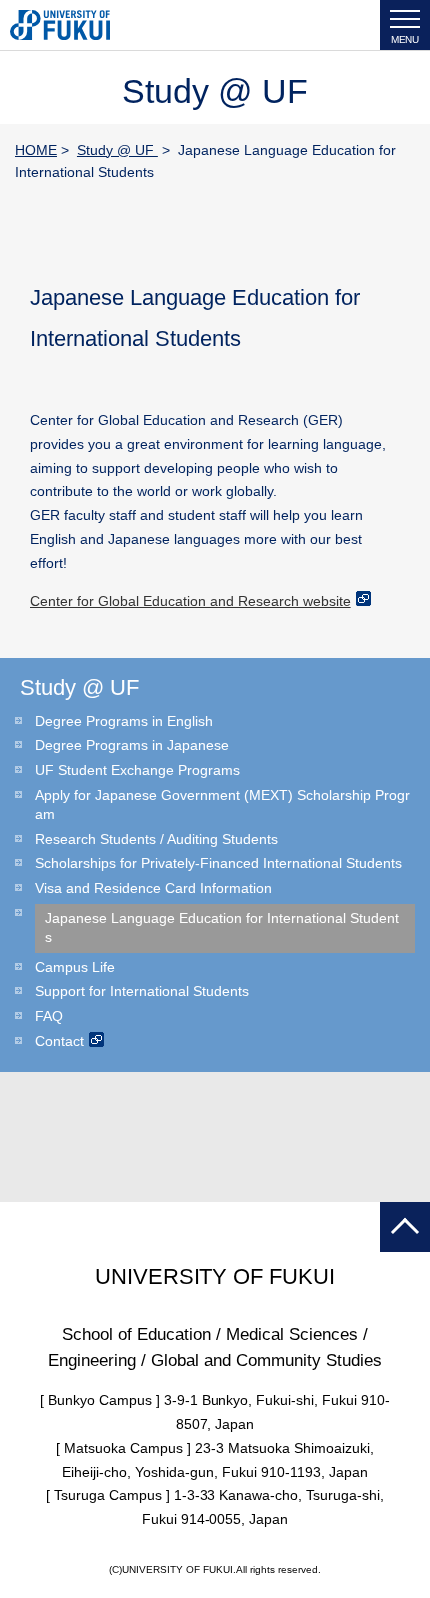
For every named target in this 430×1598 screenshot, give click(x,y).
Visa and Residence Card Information (153, 888)
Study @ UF (117, 150)
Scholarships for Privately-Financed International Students (218, 863)
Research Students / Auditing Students (156, 839)
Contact (59, 1041)
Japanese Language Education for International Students (222, 928)
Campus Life (75, 967)
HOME (36, 150)
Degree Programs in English (124, 721)
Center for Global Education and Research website (190, 601)
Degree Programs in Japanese (132, 745)
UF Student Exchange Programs (137, 770)
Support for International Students (142, 991)
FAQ (49, 1016)
